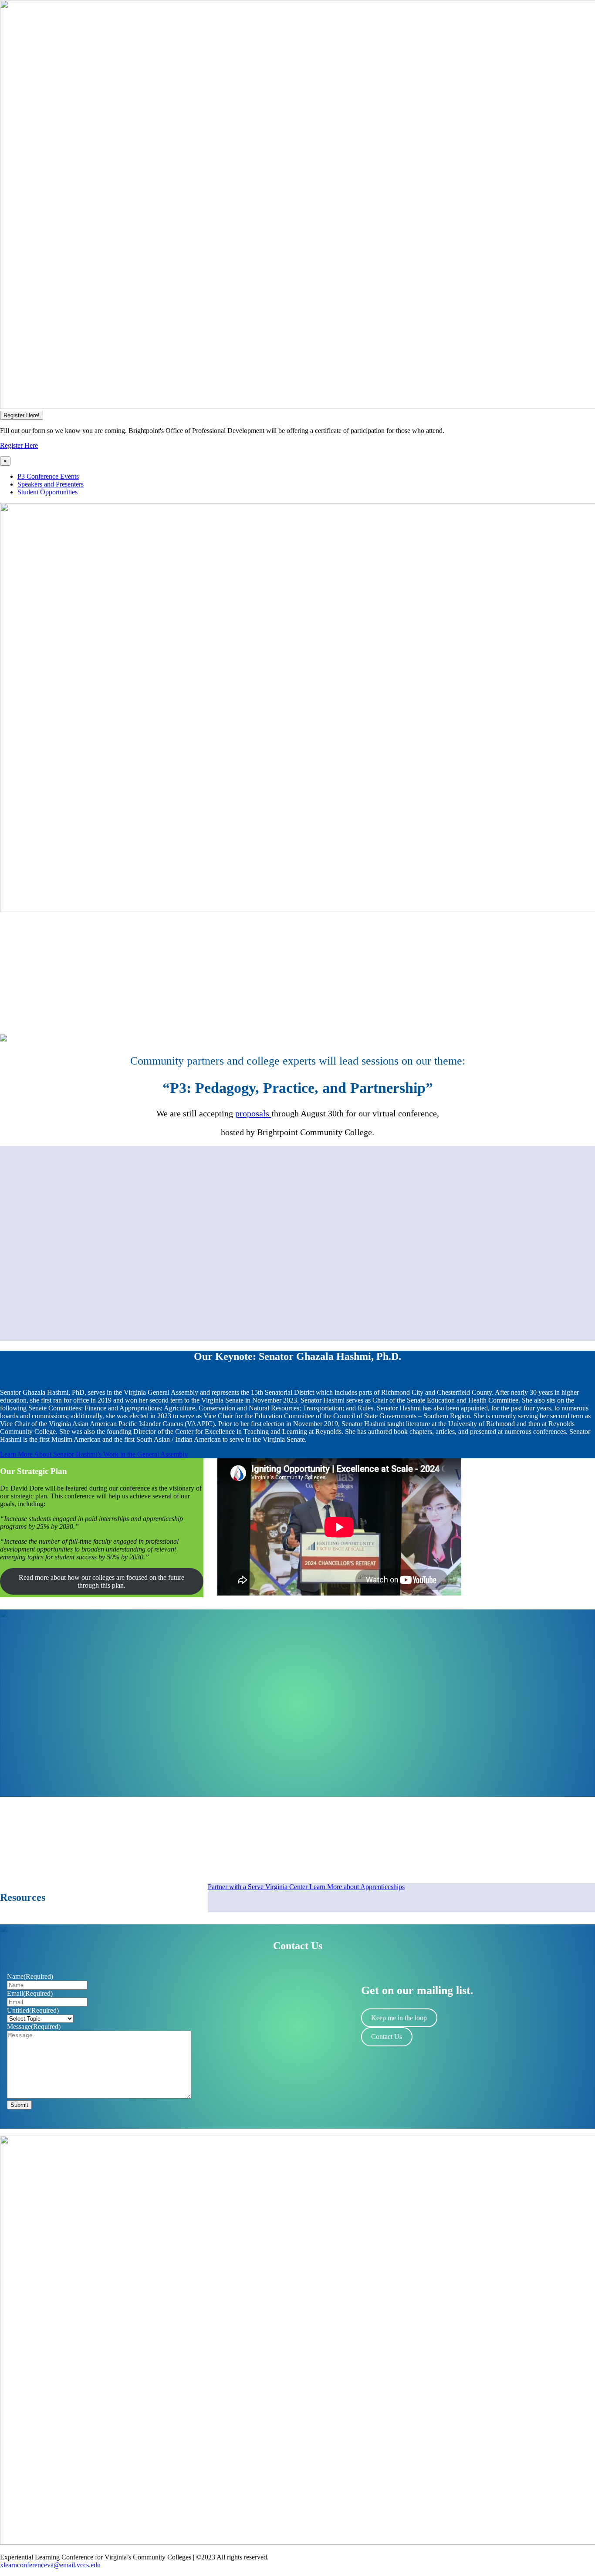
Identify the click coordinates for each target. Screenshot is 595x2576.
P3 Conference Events (48, 476)
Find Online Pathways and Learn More (61, 1777)
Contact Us (387, 2037)
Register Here (19, 445)
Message (34, 2027)
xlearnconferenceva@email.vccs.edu (50, 2565)
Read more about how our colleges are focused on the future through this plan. (101, 1581)
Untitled (33, 2010)
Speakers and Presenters (51, 484)
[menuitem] (306, 477)
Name (30, 1976)
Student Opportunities (47, 492)
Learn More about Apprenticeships (357, 1887)
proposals (253, 1113)
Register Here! (22, 415)
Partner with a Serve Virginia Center (259, 1887)
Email (30, 1993)
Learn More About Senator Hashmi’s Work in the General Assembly (94, 1454)
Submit (19, 2105)
